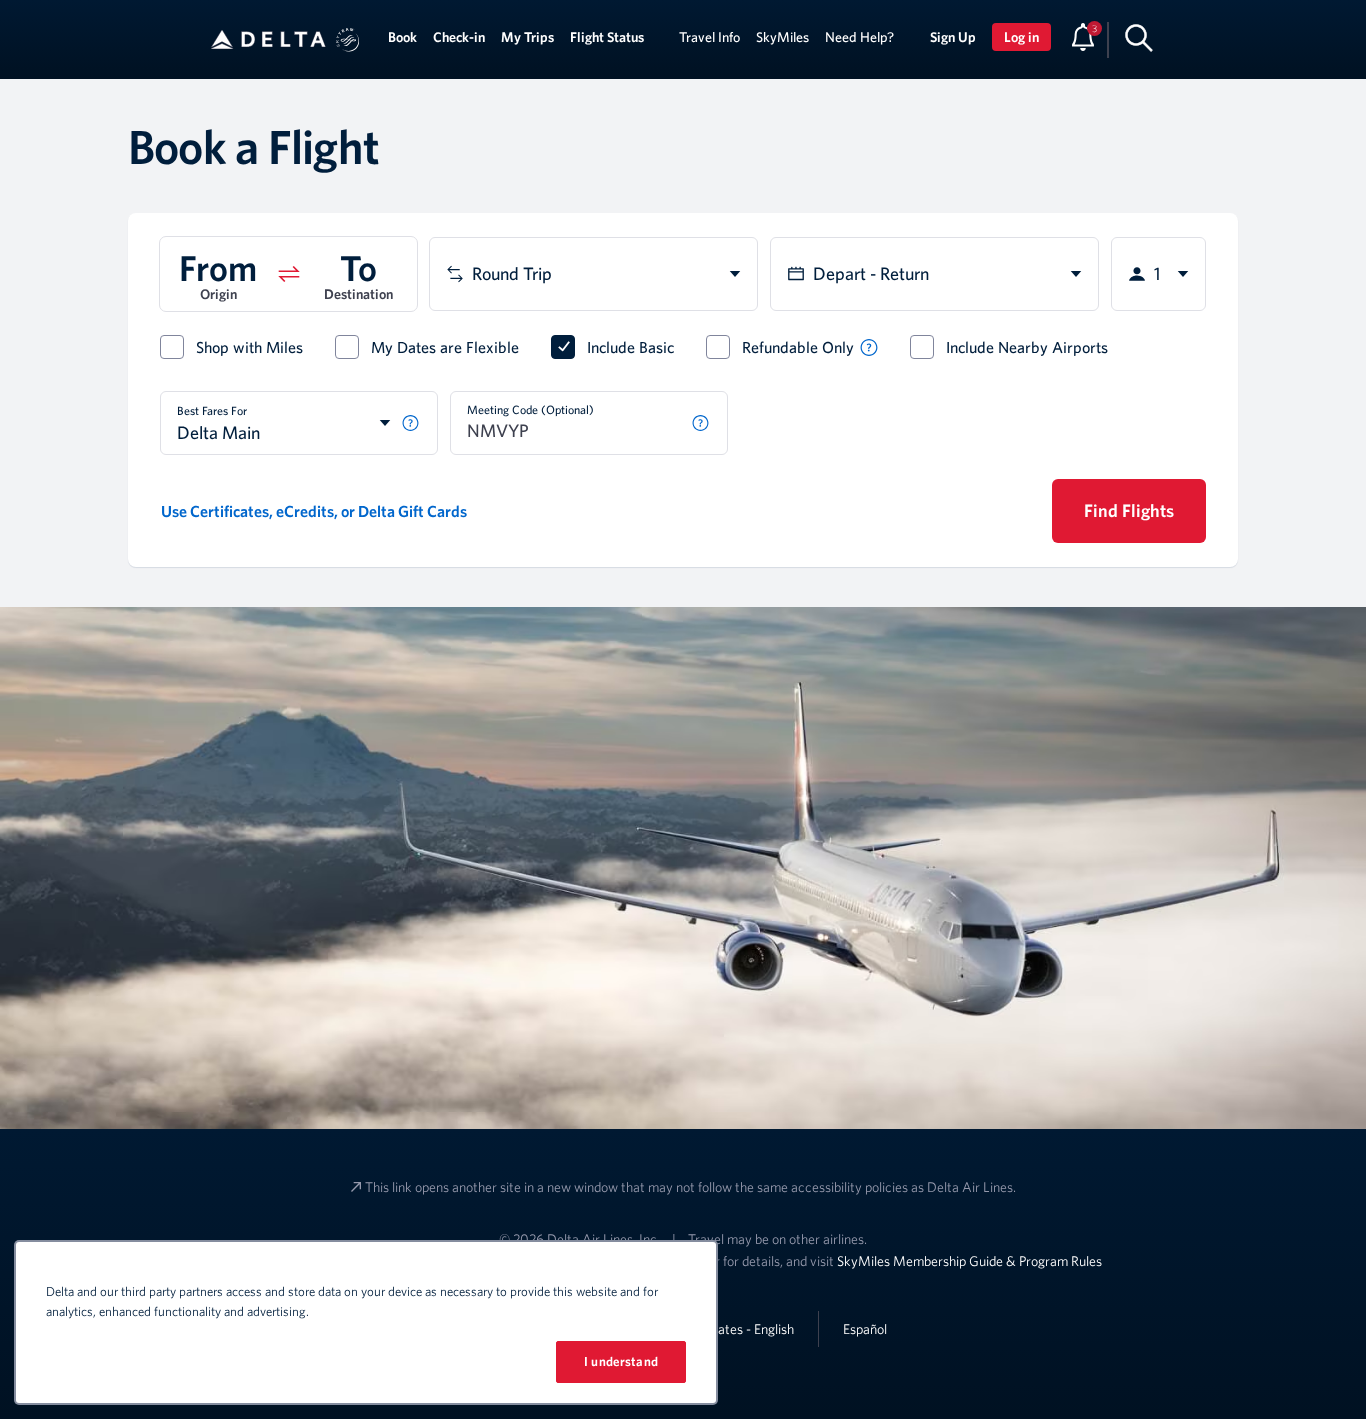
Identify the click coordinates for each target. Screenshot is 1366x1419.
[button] (348, 40)
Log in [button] (1021, 37)
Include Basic (630, 347)
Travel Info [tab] (709, 37)
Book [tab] (402, 37)
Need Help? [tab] (859, 37)
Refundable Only (798, 347)
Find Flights (1129, 510)
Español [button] (865, 1328)
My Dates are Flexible (445, 347)
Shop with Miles (249, 347)
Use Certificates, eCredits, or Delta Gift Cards (314, 511)
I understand (621, 1361)
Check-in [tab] (459, 37)
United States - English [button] (729, 1329)
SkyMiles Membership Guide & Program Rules (969, 1261)
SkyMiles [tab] (782, 37)
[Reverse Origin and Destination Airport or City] (289, 274)
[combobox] (593, 274)
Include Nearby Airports (1027, 347)
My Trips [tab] (527, 37)
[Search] (1139, 37)
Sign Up (953, 37)
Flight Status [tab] (607, 37)
